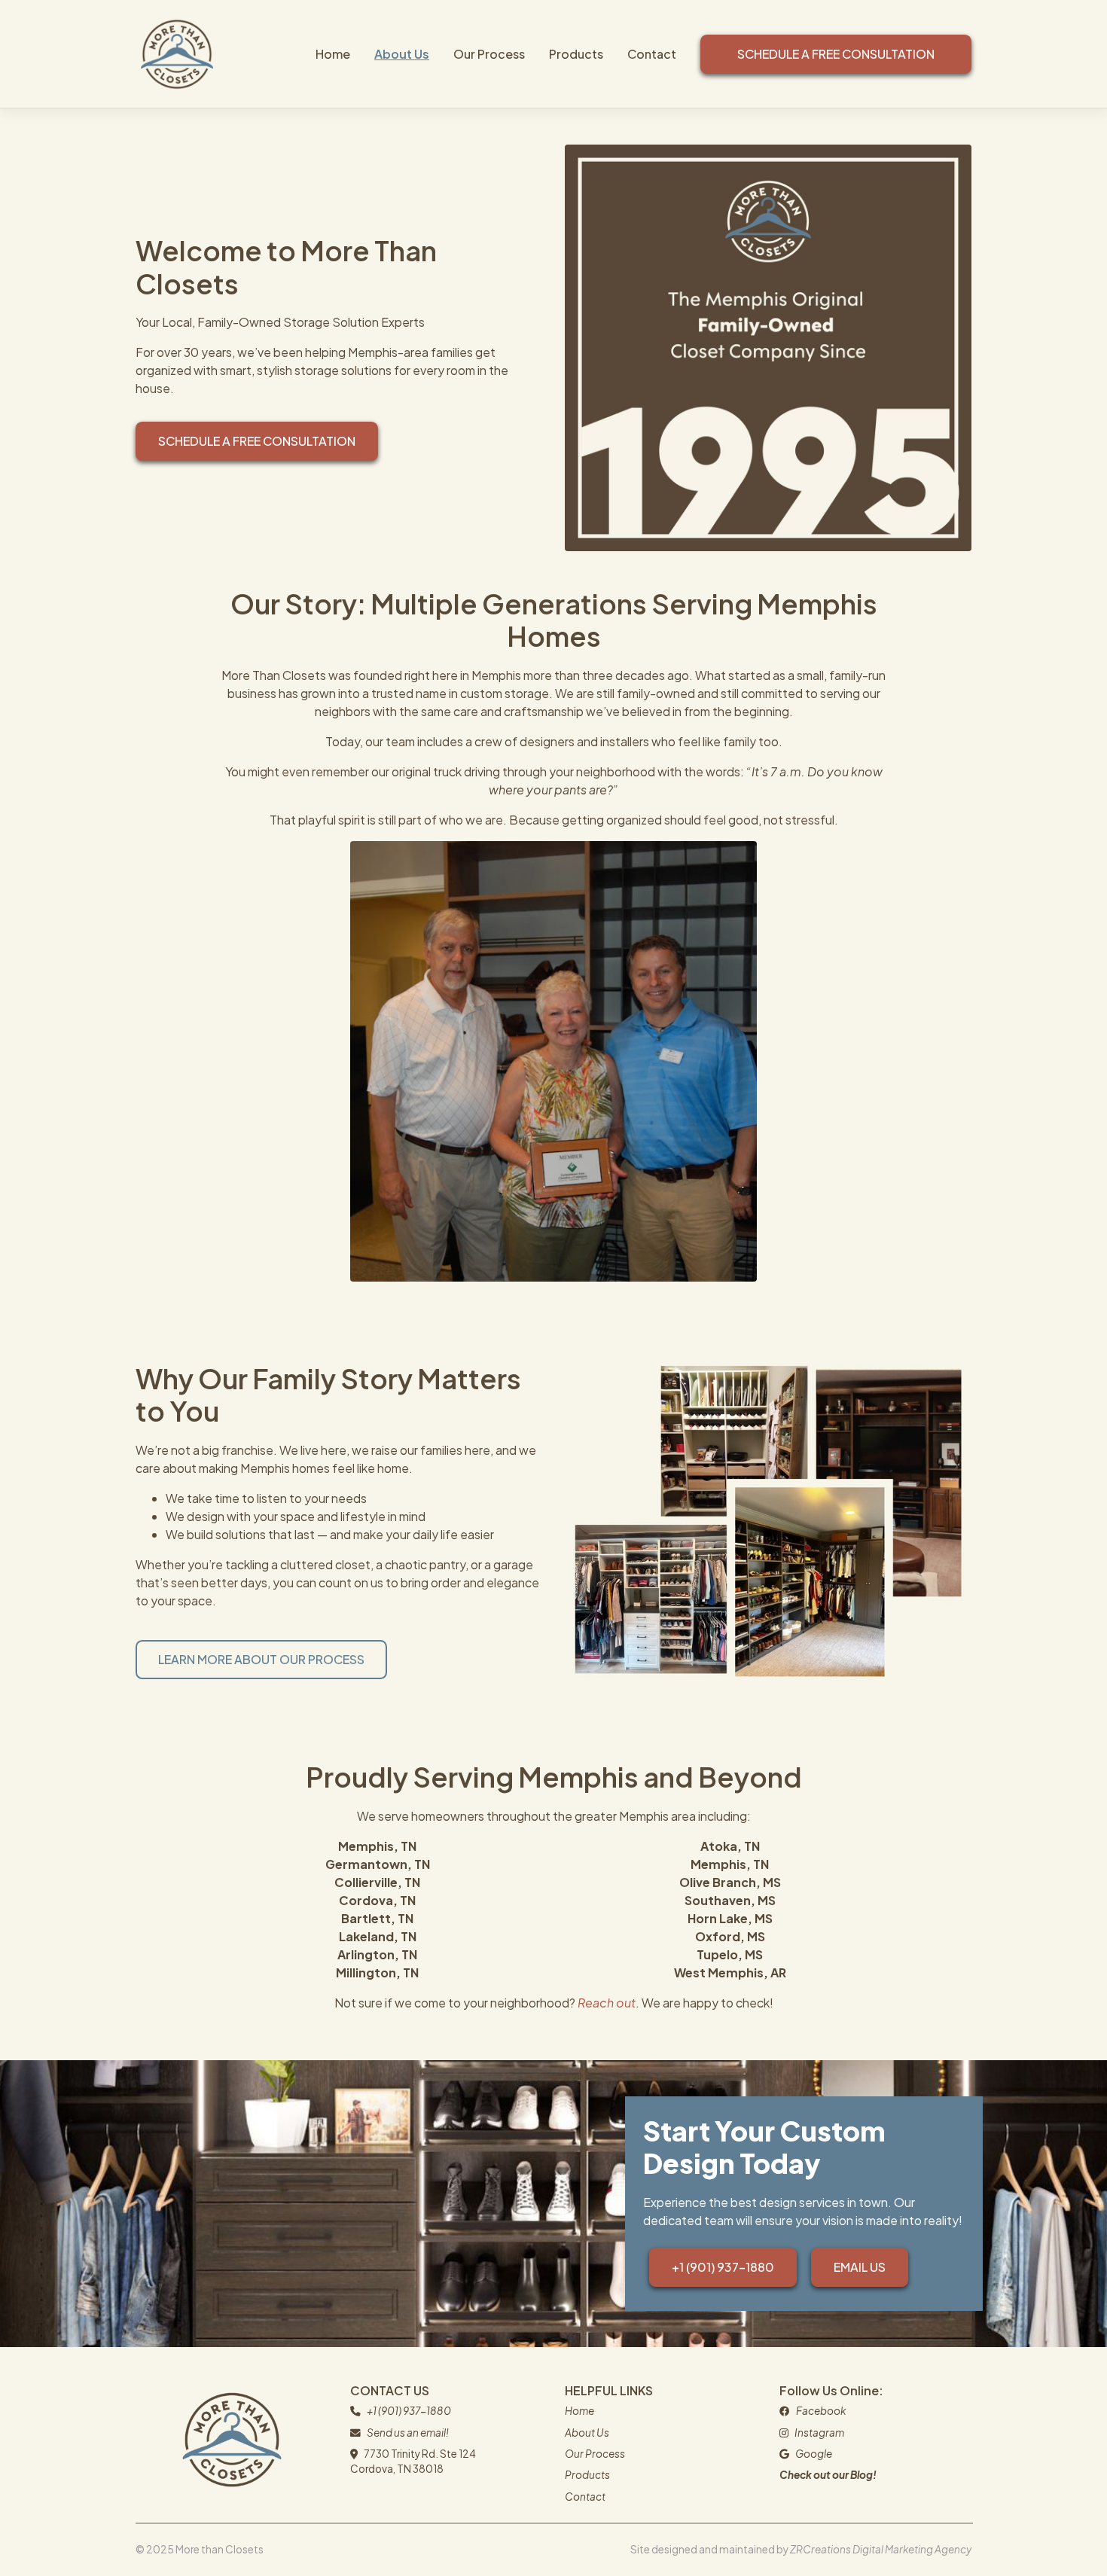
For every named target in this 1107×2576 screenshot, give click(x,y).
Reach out (607, 2003)
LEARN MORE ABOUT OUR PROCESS (261, 1659)
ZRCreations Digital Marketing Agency (881, 2549)
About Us (402, 54)
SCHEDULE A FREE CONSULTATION (257, 441)
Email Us (860, 2267)
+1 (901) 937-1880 (723, 2267)
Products (576, 54)
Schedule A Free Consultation (836, 54)
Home (333, 54)
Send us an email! (408, 2433)
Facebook (821, 2411)
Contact (652, 54)
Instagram (819, 2433)
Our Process (489, 54)
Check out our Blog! (828, 2475)
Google (814, 2454)
